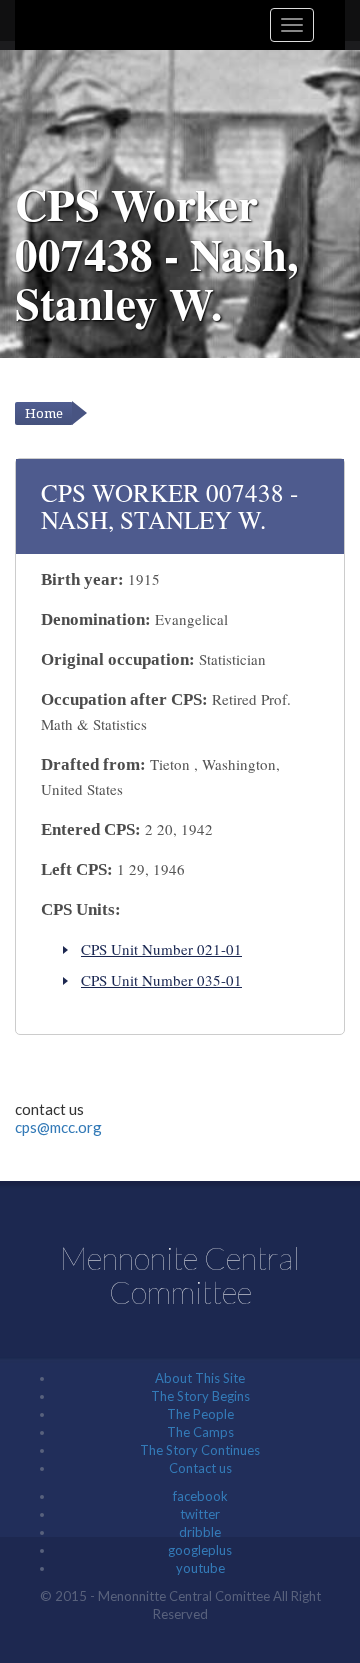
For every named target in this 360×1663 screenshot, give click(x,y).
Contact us (200, 1468)
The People (200, 1414)
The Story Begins (200, 1396)
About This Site (200, 1378)
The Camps (200, 1432)
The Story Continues (200, 1450)
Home (44, 413)
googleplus (200, 1550)
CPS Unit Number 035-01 (161, 980)
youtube (200, 1568)
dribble (200, 1532)
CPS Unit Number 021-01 (161, 949)
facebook (200, 1496)
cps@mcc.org (58, 1127)
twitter (200, 1514)
